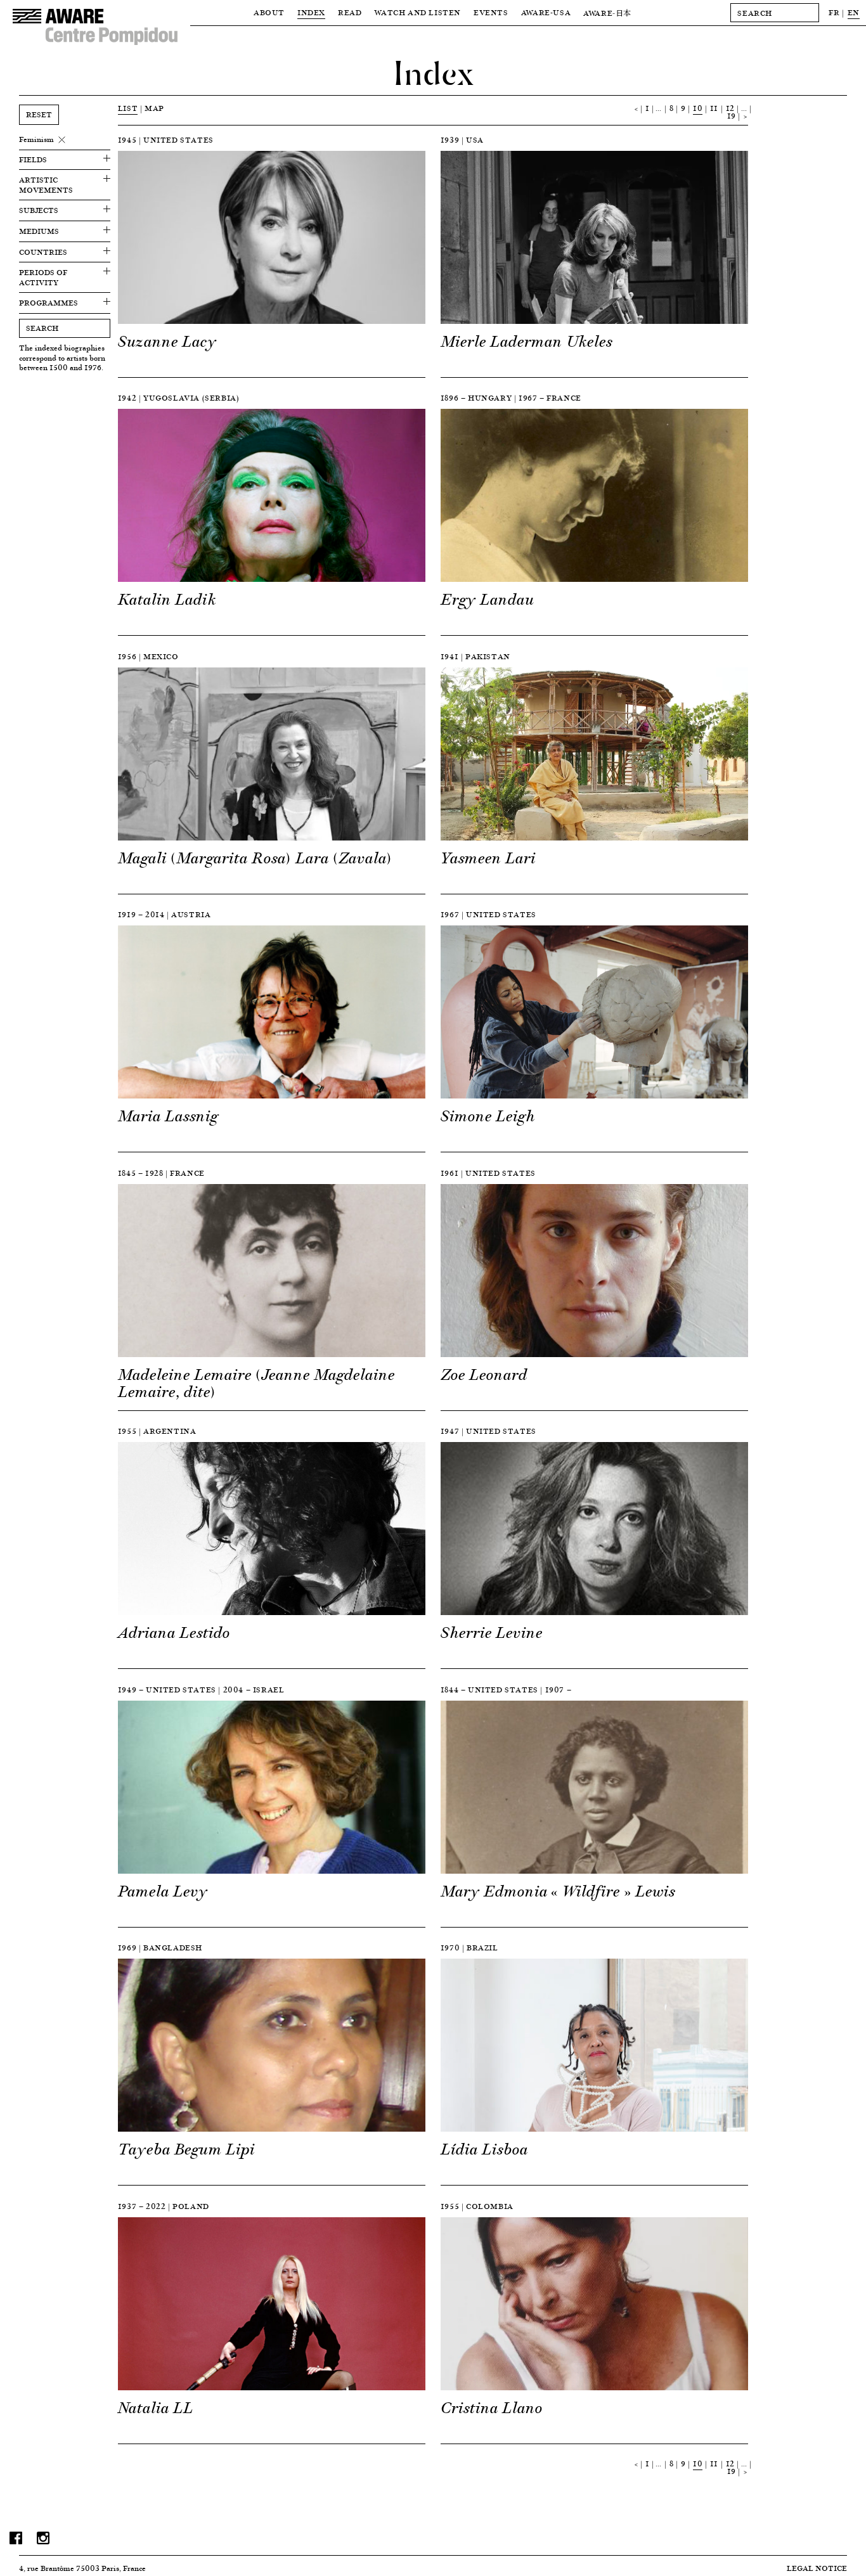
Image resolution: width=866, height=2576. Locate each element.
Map (154, 108)
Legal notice (817, 2568)
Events (491, 12)
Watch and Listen (417, 12)
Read (350, 12)
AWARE (607, 13)
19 (732, 116)
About (269, 12)
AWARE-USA (546, 12)
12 (730, 108)
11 (714, 108)
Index (311, 12)
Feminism (36, 139)
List (128, 108)
